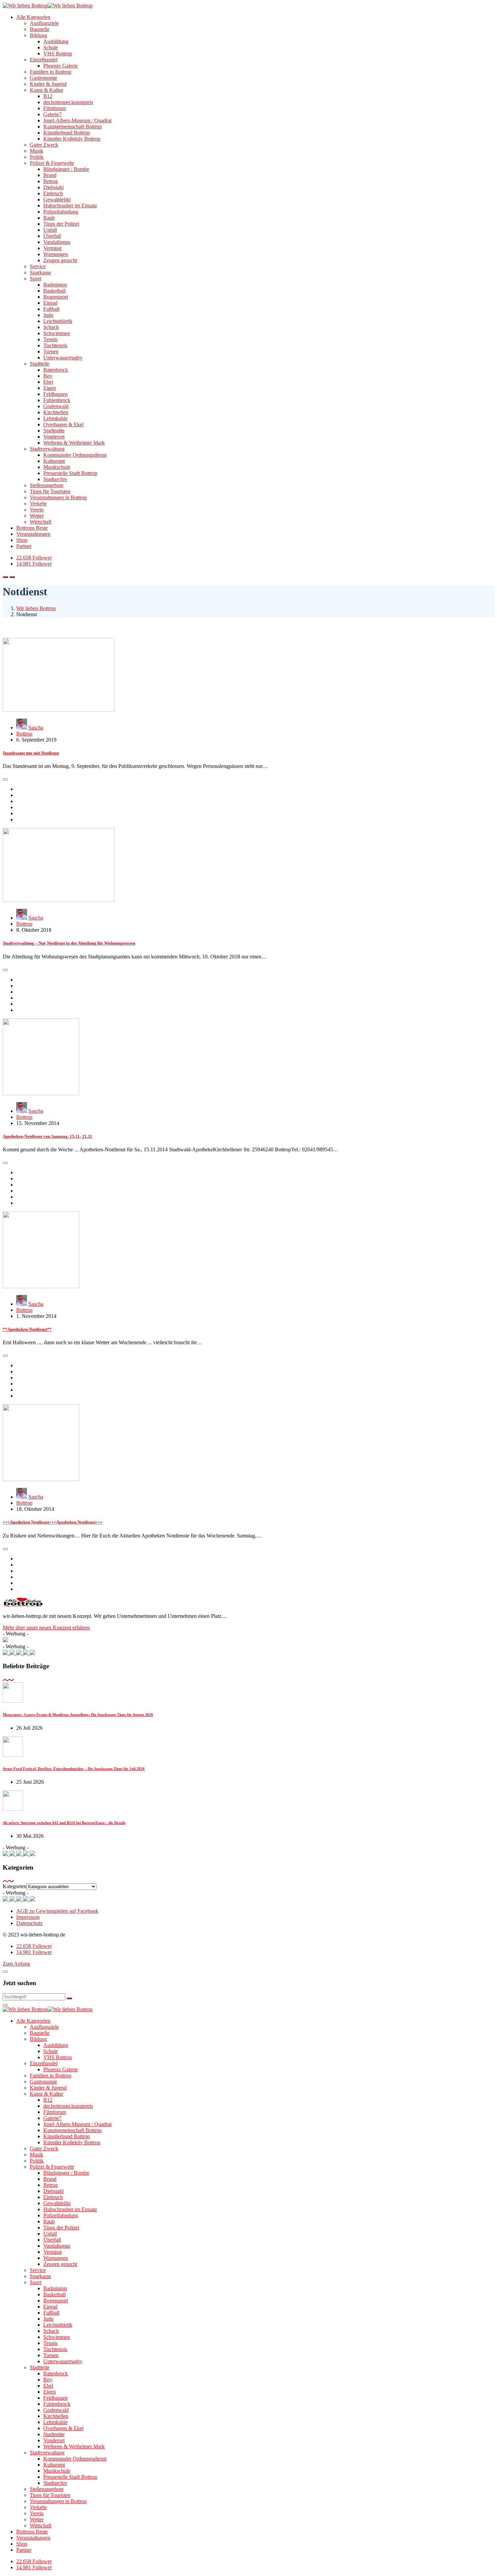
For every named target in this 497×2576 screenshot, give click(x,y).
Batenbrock (56, 370)
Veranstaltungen (33, 534)
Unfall (50, 230)
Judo (48, 315)
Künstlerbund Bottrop (67, 133)
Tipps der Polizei (61, 224)
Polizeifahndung (61, 212)
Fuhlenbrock (57, 400)
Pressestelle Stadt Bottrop (70, 473)
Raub (49, 218)
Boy (48, 376)
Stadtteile (40, 364)
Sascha (36, 728)
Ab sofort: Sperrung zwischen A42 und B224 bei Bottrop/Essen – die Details (64, 1823)
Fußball (51, 309)
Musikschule (57, 467)
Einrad (50, 303)
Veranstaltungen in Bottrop (58, 497)
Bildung (38, 35)
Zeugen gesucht (60, 260)
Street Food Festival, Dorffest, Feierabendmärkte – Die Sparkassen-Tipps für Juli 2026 (74, 1769)
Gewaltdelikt (57, 199)
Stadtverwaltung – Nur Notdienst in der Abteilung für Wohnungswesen (69, 943)
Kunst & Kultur (46, 90)
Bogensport (56, 297)
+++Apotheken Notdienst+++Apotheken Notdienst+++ (53, 1522)
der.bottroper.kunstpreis (68, 102)
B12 (48, 96)
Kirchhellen (56, 412)
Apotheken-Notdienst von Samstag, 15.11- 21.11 (48, 1136)
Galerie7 (52, 114)
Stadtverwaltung (47, 449)
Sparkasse (40, 272)
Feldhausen (55, 394)
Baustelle (40, 29)
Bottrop (24, 734)
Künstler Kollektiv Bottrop (72, 139)
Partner (24, 546)
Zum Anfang (16, 1964)
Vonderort (54, 437)
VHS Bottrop (58, 54)
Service (38, 266)
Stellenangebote (47, 485)
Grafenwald (56, 406)
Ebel (48, 382)
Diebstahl (53, 187)
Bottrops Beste (32, 528)
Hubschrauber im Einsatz (70, 206)
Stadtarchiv (55, 479)
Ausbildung (56, 41)
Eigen (50, 388)
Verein (37, 510)
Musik (37, 151)
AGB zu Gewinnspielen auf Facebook (57, 1911)
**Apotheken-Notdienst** (27, 1329)
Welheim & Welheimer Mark (74, 443)
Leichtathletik (58, 321)
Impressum (28, 1917)
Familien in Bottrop (51, 72)
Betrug (51, 181)
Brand (50, 175)
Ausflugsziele (44, 23)
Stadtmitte (54, 431)
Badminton (55, 285)
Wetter (37, 516)
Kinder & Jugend (48, 84)
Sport (35, 279)
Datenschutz (29, 1923)
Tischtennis (55, 345)
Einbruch (53, 193)
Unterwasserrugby (63, 358)
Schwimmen (57, 333)
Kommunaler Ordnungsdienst (75, 455)
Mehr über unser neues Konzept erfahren (46, 1628)
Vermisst (52, 248)
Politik (37, 157)
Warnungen (56, 254)
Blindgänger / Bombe (66, 169)
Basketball (54, 291)
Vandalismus (57, 242)
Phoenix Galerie (61, 66)
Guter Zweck (44, 145)
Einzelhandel (44, 60)
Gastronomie (43, 78)
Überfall (52, 236)
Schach (51, 327)
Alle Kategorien (33, 17)
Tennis (50, 339)
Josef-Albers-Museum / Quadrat (77, 120)
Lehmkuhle (55, 418)
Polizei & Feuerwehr (52, 163)
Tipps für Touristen (50, 491)
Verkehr (38, 504)
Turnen (51, 352)
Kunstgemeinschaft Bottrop (73, 127)
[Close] (5, 1972)
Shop (22, 540)
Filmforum (55, 108)
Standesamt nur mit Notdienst (31, 753)
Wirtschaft (41, 522)
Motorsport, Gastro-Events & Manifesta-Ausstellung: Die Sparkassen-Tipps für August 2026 (78, 1715)
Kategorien (15, 1886)
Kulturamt (54, 461)
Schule (51, 47)
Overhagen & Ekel (63, 424)
